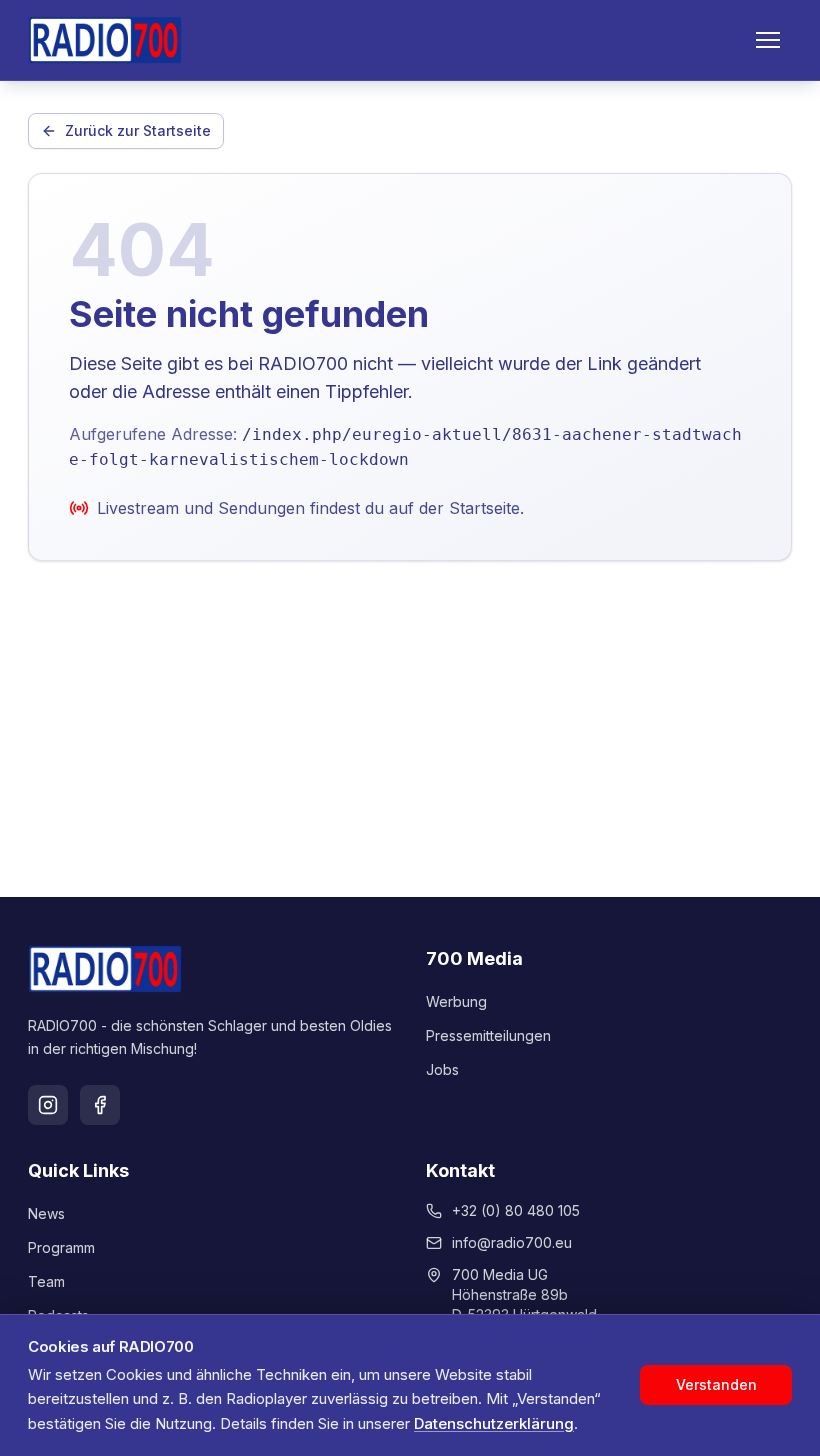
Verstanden (716, 1384)
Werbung (456, 1001)
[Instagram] (48, 1105)
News (46, 1213)
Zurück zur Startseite (138, 130)
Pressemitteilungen (488, 1035)
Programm (61, 1247)
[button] (768, 40)
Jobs (442, 1069)
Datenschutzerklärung (494, 1423)
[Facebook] (100, 1105)
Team (46, 1281)
